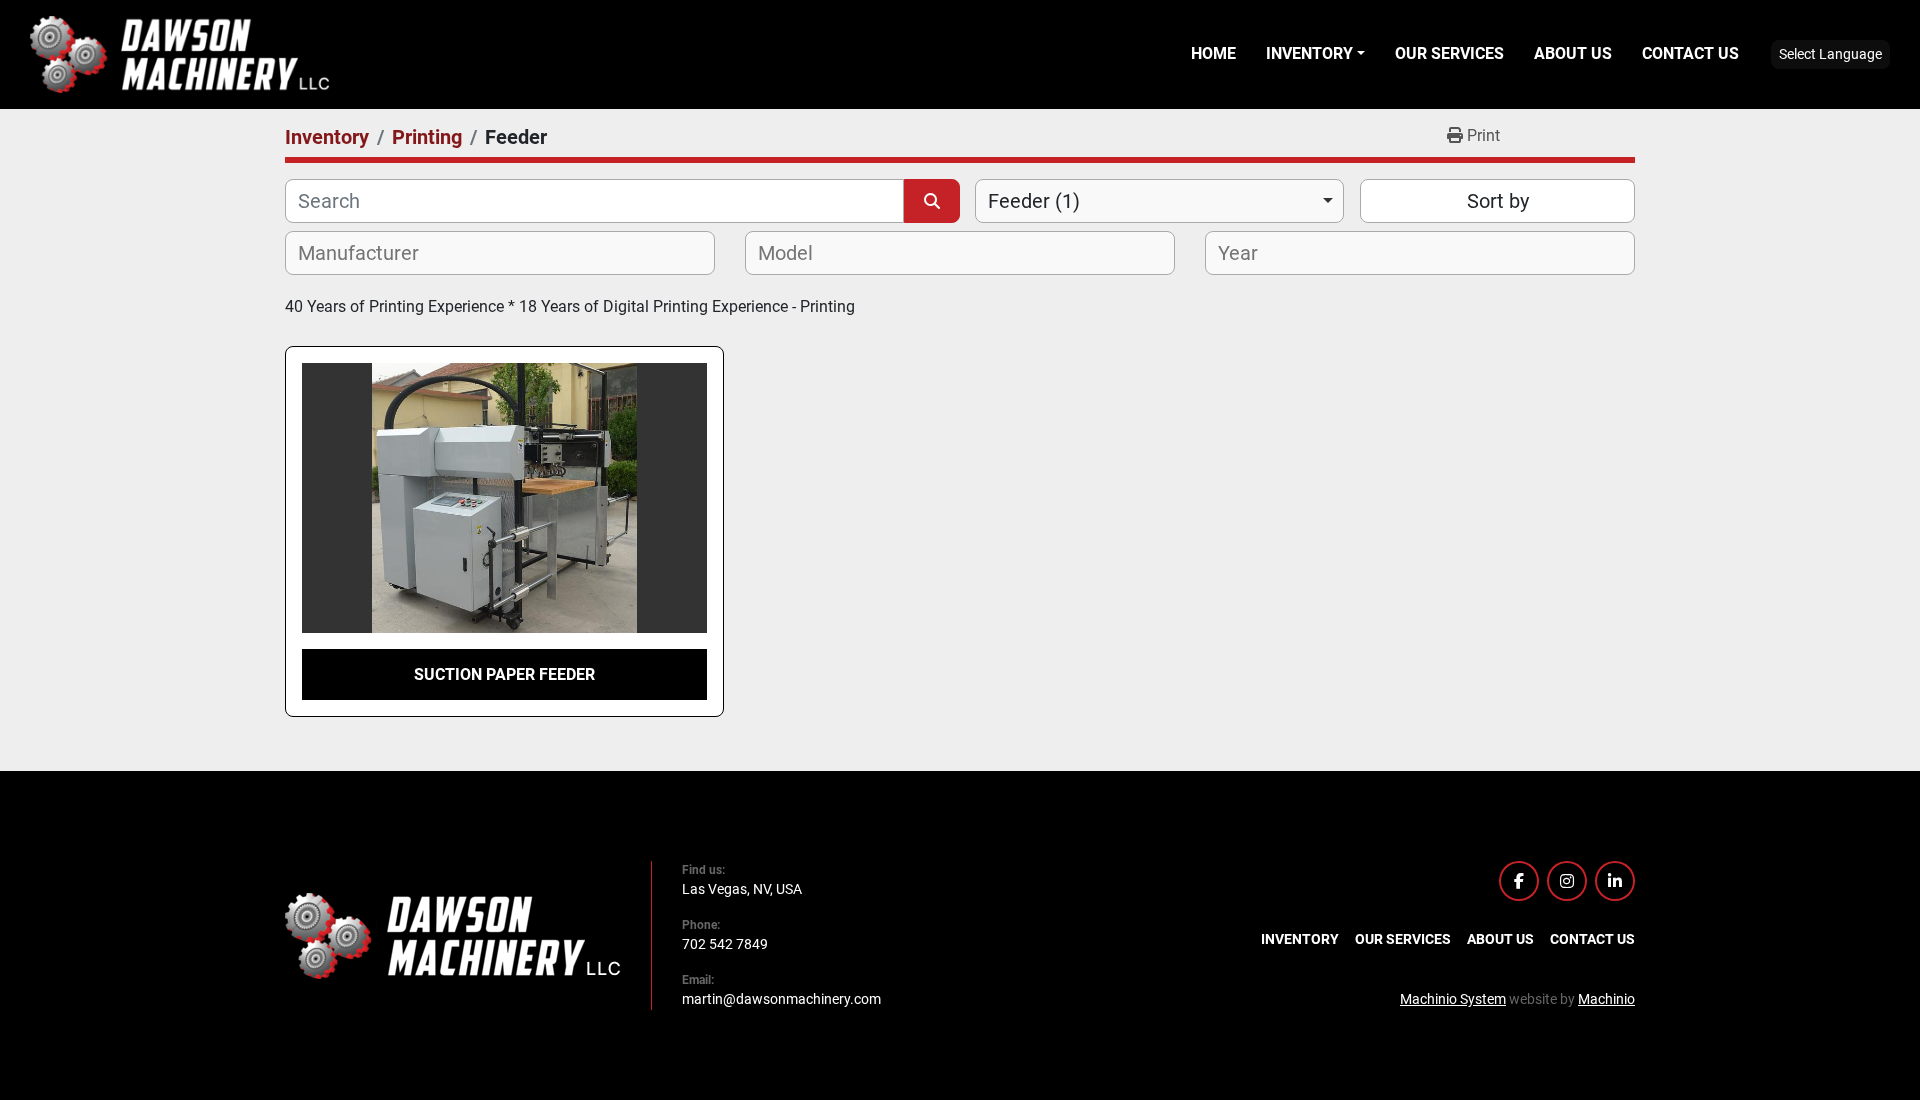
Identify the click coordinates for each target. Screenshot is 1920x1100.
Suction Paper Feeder (504, 674)
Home (1213, 53)
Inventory (1309, 53)
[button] (1315, 54)
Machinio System (1453, 999)
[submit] (932, 201)
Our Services (1449, 53)
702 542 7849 (725, 944)
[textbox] (369, 253)
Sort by (1498, 201)
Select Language (1830, 54)
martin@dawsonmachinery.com (781, 999)
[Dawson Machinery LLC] (453, 934)
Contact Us (1690, 53)
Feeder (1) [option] (1034, 201)
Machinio (1606, 999)
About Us (1573, 53)
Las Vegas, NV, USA (742, 889)
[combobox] (1159, 201)
